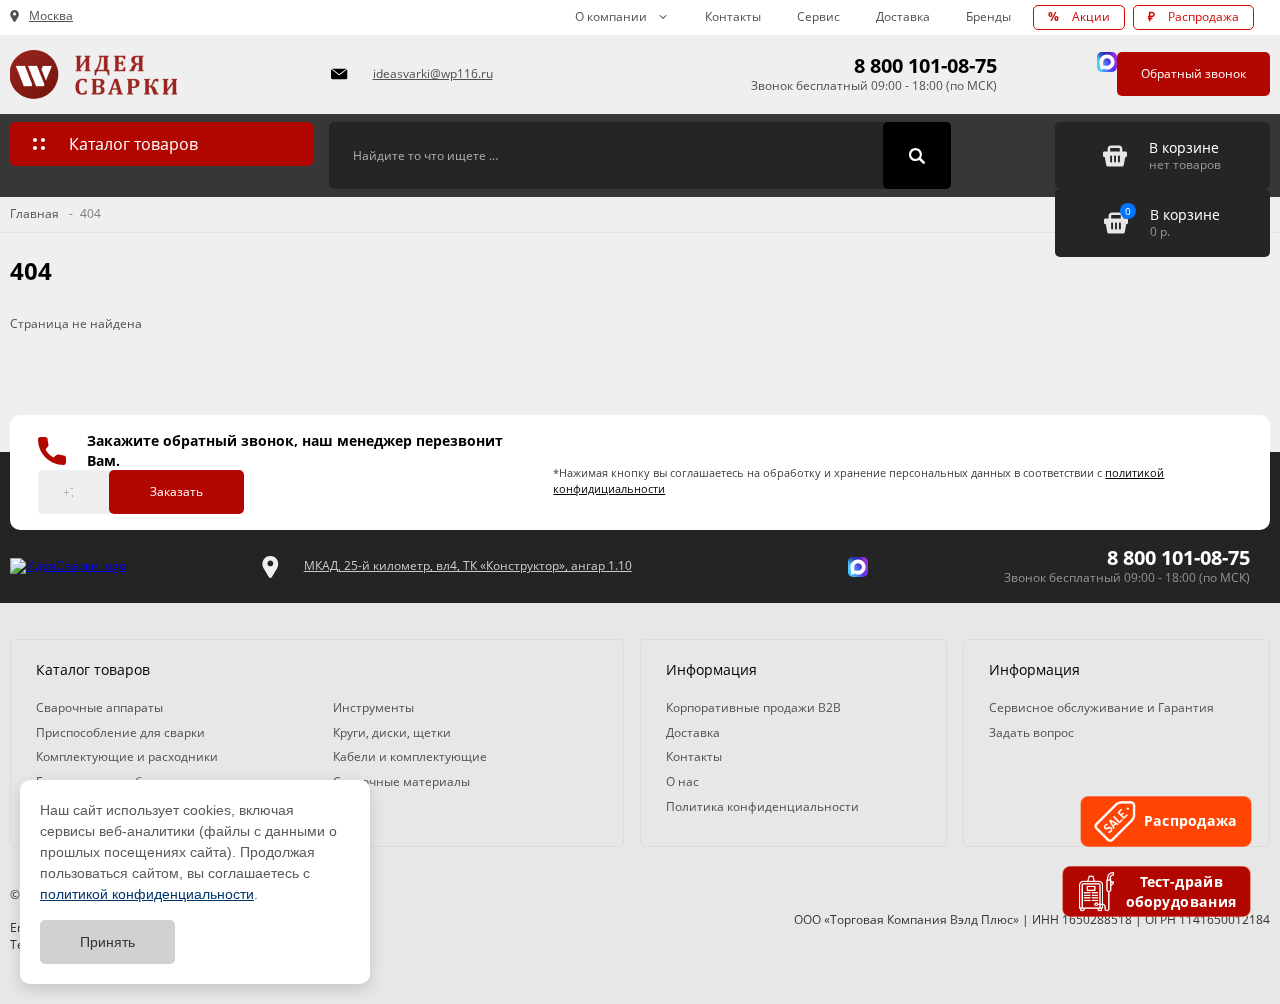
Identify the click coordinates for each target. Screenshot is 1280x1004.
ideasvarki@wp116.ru (433, 73)
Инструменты (373, 707)
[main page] (158, 74)
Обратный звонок (1193, 73)
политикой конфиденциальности (147, 894)
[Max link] (1107, 62)
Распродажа (1193, 16)
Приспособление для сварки (120, 732)
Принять (107, 942)
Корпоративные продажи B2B (753, 707)
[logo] (68, 566)
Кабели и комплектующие (410, 756)
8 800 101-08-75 (925, 65)
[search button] (917, 156)
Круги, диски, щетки (392, 732)
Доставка (903, 16)
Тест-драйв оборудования (1182, 891)
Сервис (818, 16)
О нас (682, 781)
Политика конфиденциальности (762, 806)
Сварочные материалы (401, 781)
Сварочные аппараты (99, 707)
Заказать (176, 491)
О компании (611, 16)
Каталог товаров (133, 144)
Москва (51, 16)
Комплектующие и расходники (127, 756)
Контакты (733, 16)
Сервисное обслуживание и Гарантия (1101, 707)
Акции (1079, 16)
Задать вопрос (1031, 732)
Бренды (988, 16)
